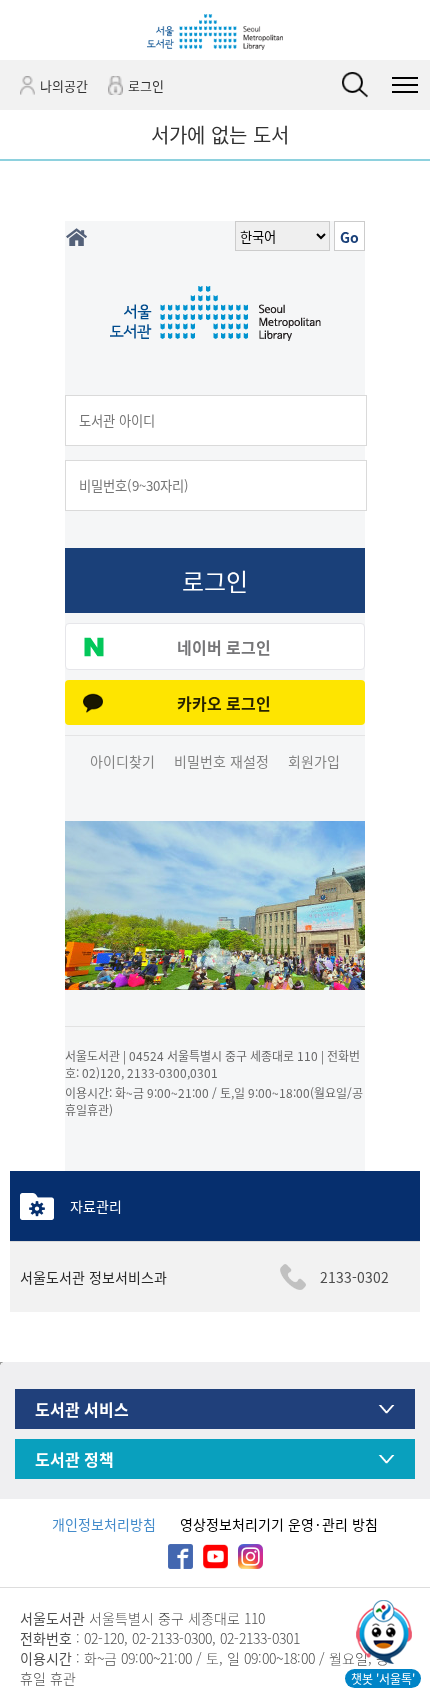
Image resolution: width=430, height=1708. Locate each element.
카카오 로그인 (224, 703)
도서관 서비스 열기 (386, 1409)
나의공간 (64, 85)
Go (349, 237)
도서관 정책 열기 (386, 1459)
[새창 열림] (382, 1634)
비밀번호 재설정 (221, 761)
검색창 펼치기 (355, 85)
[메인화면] (76, 238)
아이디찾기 (122, 761)
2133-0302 (354, 1277)
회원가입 (314, 761)
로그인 (146, 85)
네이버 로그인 (224, 647)
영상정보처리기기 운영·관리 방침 (279, 1524)
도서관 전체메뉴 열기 (405, 85)
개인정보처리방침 (104, 1524)
